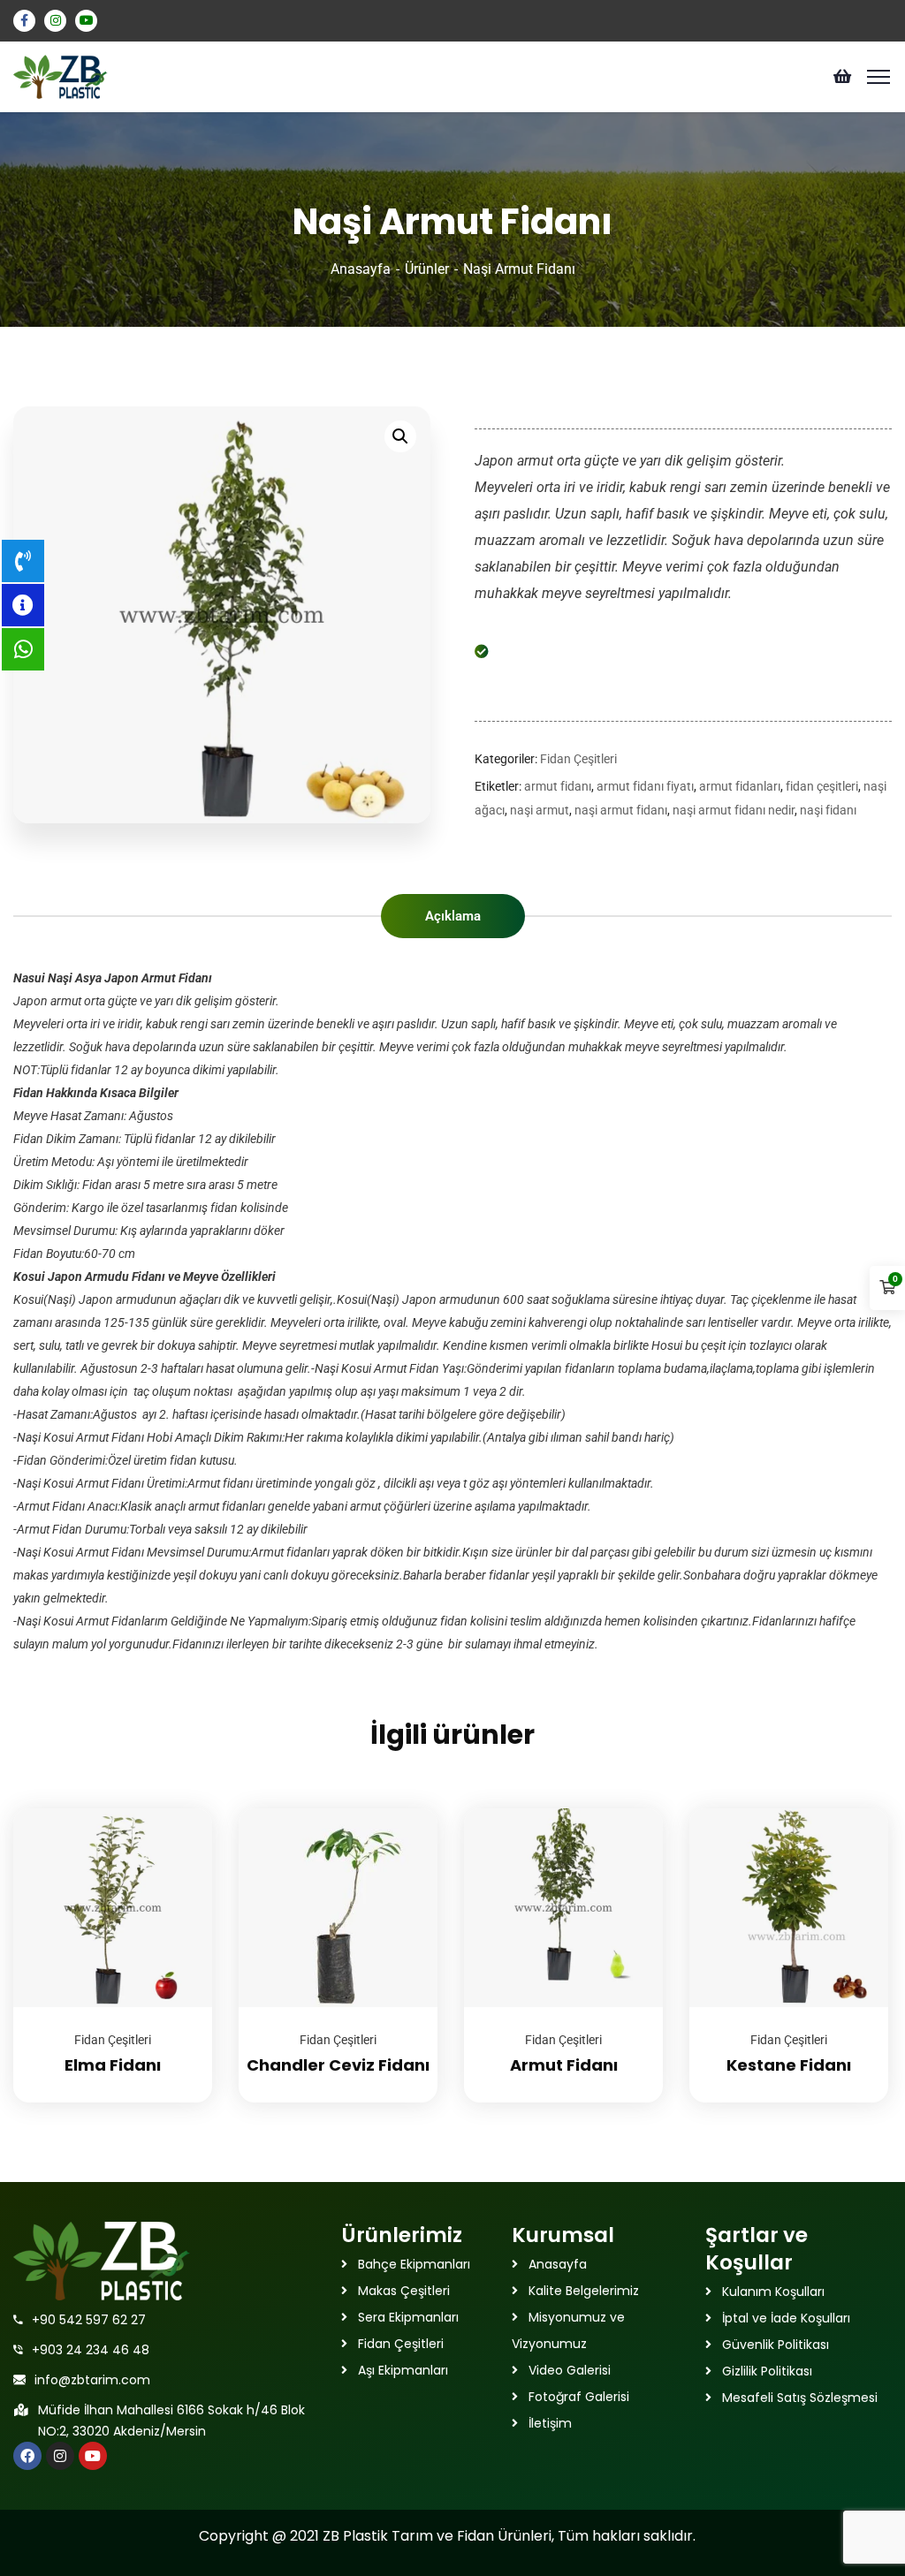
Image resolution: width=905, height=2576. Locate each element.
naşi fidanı (828, 810)
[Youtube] (93, 2456)
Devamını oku (177, 1808)
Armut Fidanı (564, 2065)
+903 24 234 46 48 (91, 2350)
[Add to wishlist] (177, 1852)
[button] (400, 436)
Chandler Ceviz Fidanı (338, 2065)
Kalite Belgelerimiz (584, 2291)
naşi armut (540, 810)
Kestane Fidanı (789, 2065)
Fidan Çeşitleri (578, 759)
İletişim (550, 2423)
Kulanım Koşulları (773, 2292)
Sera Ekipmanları (408, 2317)
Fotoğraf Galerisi (579, 2397)
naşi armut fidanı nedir (734, 810)
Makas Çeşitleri (404, 2291)
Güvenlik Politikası (776, 2345)
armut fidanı (558, 786)
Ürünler (427, 269)
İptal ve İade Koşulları (786, 2318)
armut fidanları (740, 786)
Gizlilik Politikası (767, 2371)
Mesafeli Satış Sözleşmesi (800, 2398)
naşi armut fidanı (621, 810)
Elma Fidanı (113, 2065)
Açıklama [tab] (453, 916)
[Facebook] (27, 2456)
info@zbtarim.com (92, 2380)
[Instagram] (60, 2456)
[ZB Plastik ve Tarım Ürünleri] (61, 76)
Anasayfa (361, 269)
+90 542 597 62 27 (89, 2320)
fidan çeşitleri (822, 786)
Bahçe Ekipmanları (414, 2264)
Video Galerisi (570, 2370)
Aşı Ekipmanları (403, 2370)
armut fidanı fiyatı (645, 786)
